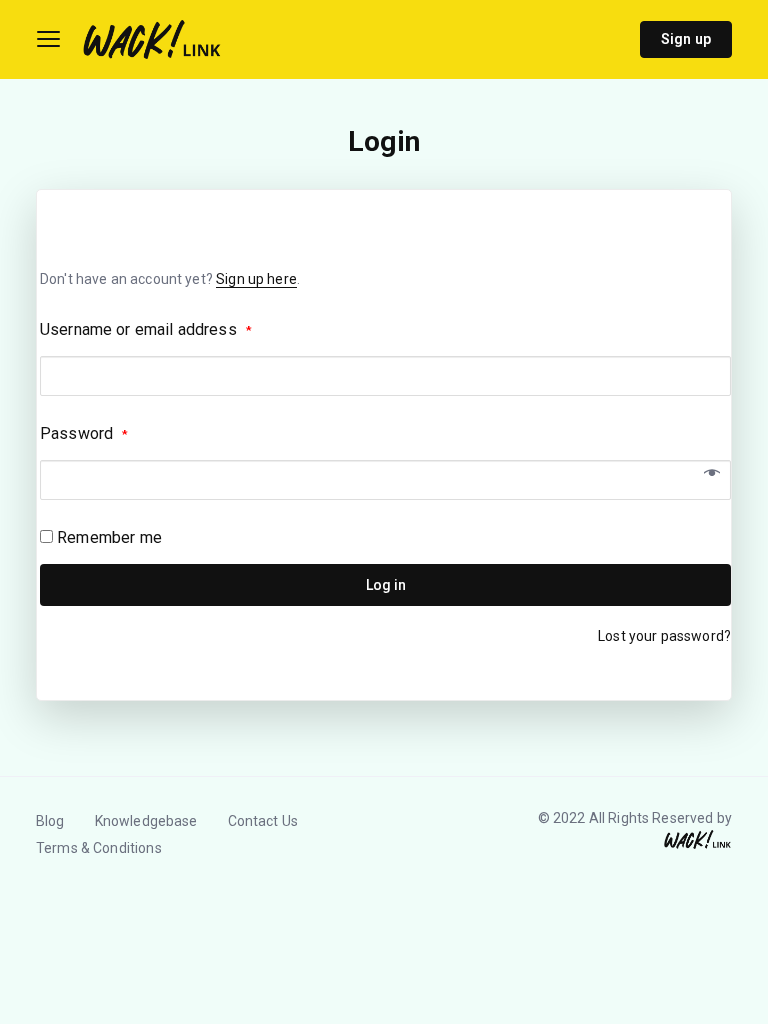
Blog (50, 821)
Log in (386, 585)
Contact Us (263, 821)
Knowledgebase (146, 821)
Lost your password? (664, 636)
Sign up (686, 39)
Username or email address (146, 329)
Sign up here (256, 279)
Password (84, 433)
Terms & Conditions (99, 848)
